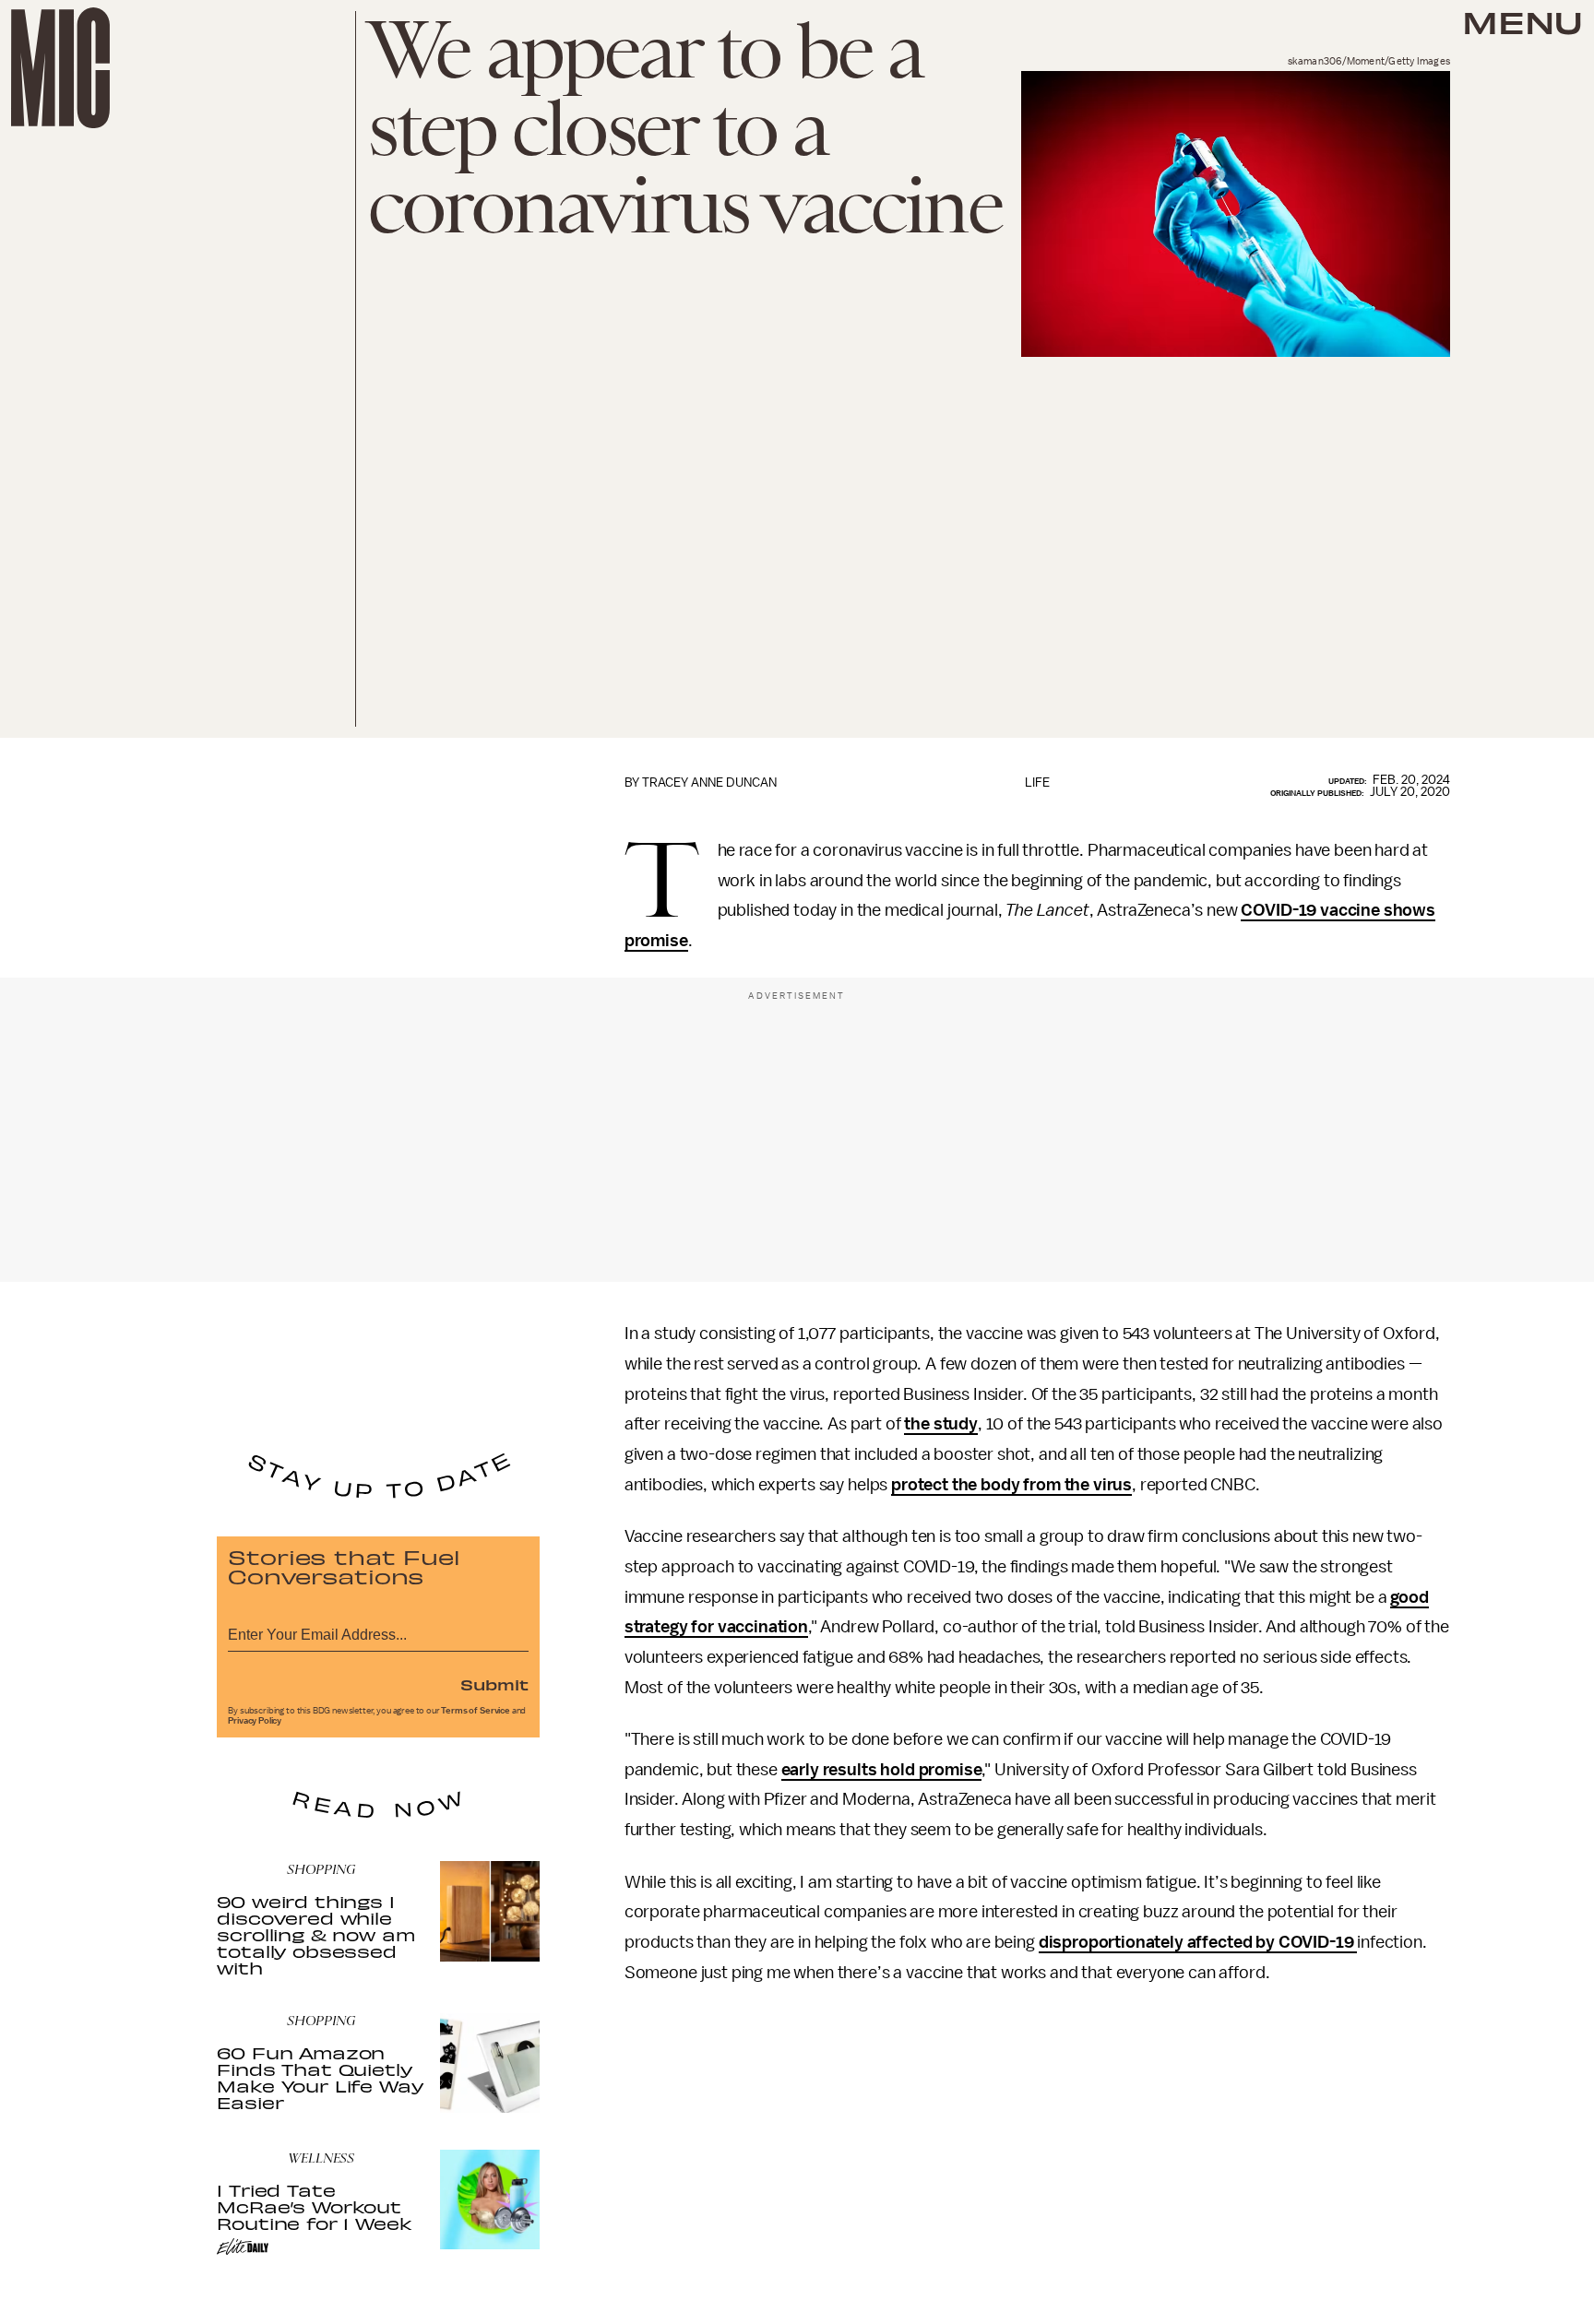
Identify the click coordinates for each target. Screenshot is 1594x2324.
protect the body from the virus (1011, 1485)
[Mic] (60, 68)
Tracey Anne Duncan (709, 783)
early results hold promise (882, 1770)
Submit (494, 1684)
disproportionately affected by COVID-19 (1198, 1942)
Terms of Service (475, 1711)
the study (941, 1424)
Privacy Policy (255, 1721)
